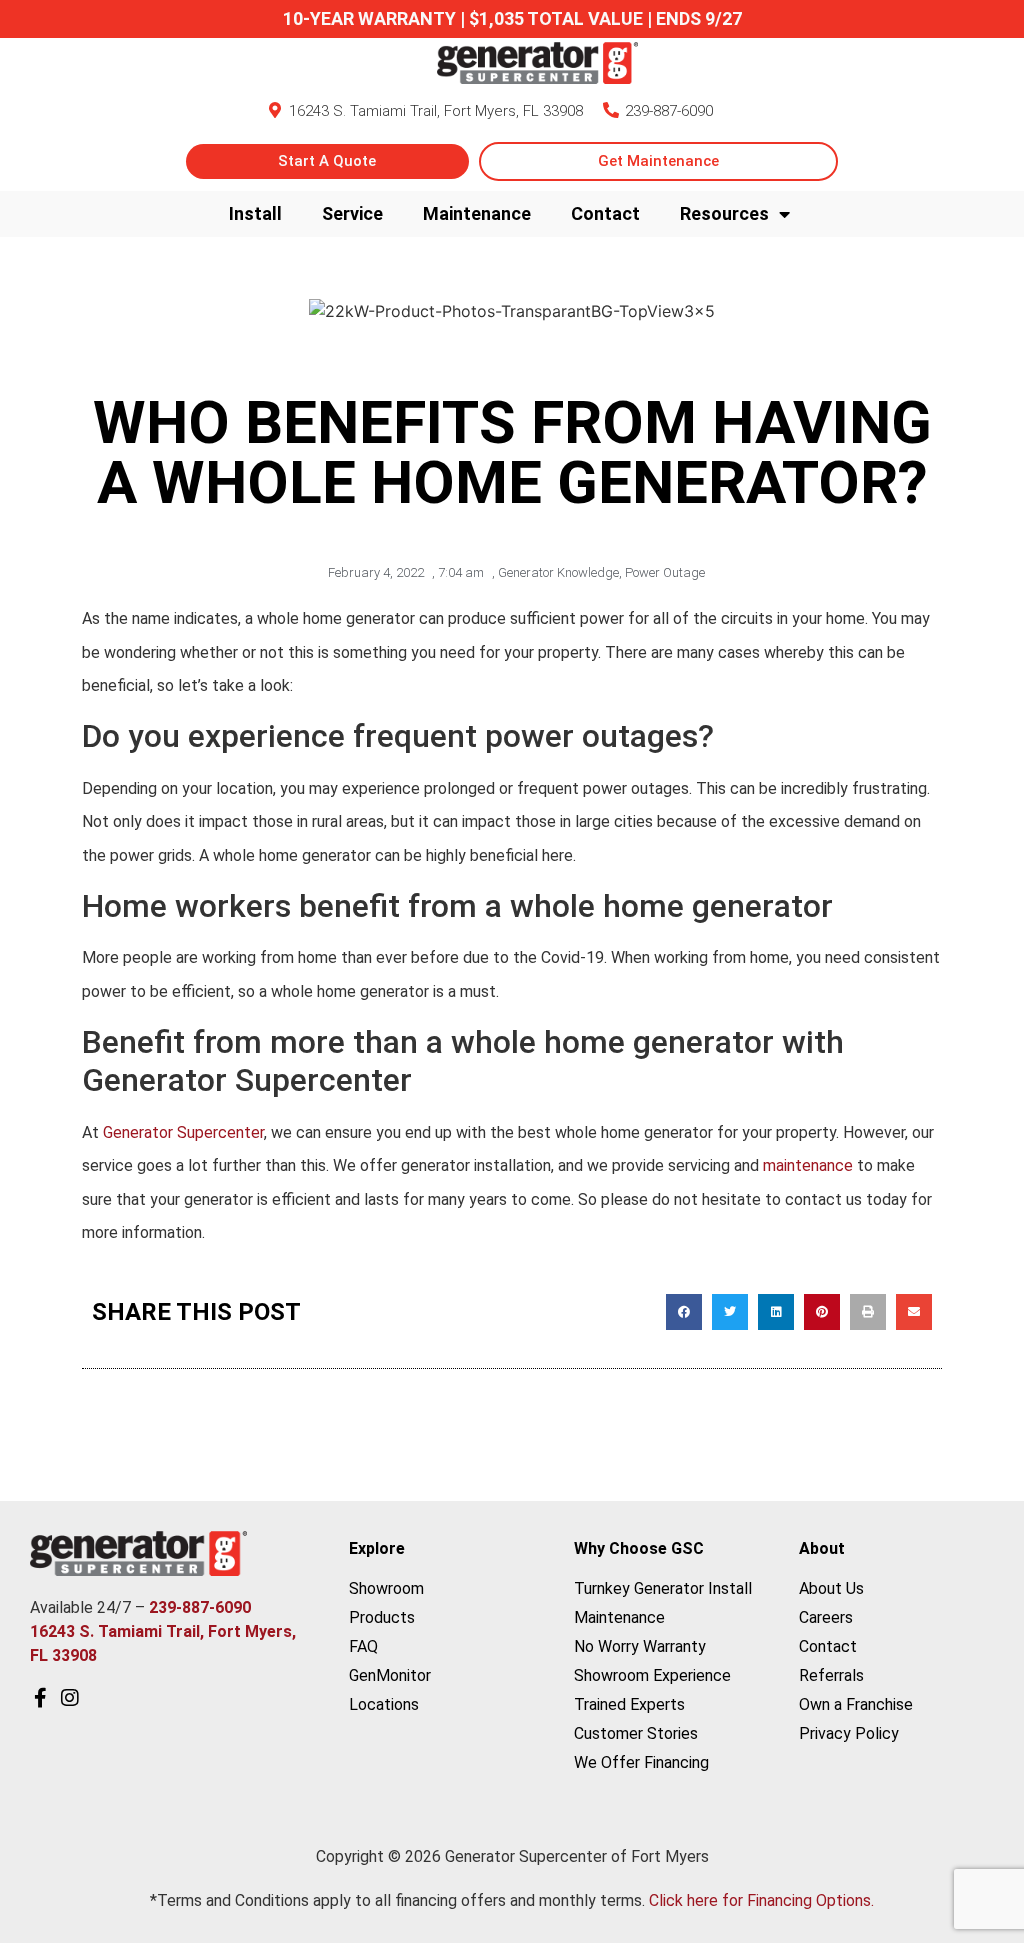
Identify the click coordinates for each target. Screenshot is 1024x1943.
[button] (684, 1312)
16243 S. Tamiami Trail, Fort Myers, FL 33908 (436, 111)
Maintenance (477, 213)
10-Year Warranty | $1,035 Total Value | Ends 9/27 (512, 18)
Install (255, 213)
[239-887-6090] (611, 110)
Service (352, 213)
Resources (724, 213)
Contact (605, 213)
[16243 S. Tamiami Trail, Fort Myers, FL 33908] (275, 110)
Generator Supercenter (183, 1132)
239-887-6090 (669, 111)
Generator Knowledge (558, 572)
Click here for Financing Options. (761, 1900)
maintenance (808, 1165)
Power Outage (665, 572)
